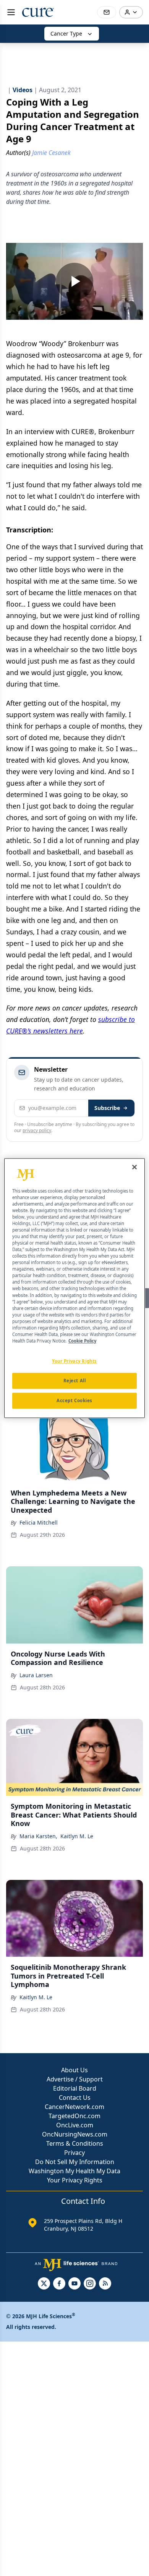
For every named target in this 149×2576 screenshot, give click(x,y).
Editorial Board (75, 2088)
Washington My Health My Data (74, 2171)
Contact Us (75, 2098)
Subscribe (107, 1108)
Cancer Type (66, 33)
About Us (74, 2070)
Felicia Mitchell (39, 1522)
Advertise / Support (75, 2079)
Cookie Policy (82, 1341)
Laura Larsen (36, 1675)
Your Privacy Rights (75, 2180)
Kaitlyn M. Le (77, 1836)
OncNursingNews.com (75, 2134)
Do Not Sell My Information (75, 2162)
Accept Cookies (74, 1400)
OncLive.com (75, 2125)
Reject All (75, 1381)
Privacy (74, 2153)
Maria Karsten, (38, 1836)
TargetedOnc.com (74, 2116)
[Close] (134, 1167)
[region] (75, 1288)
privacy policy (37, 1130)
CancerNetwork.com (74, 2107)
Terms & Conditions (75, 2143)
